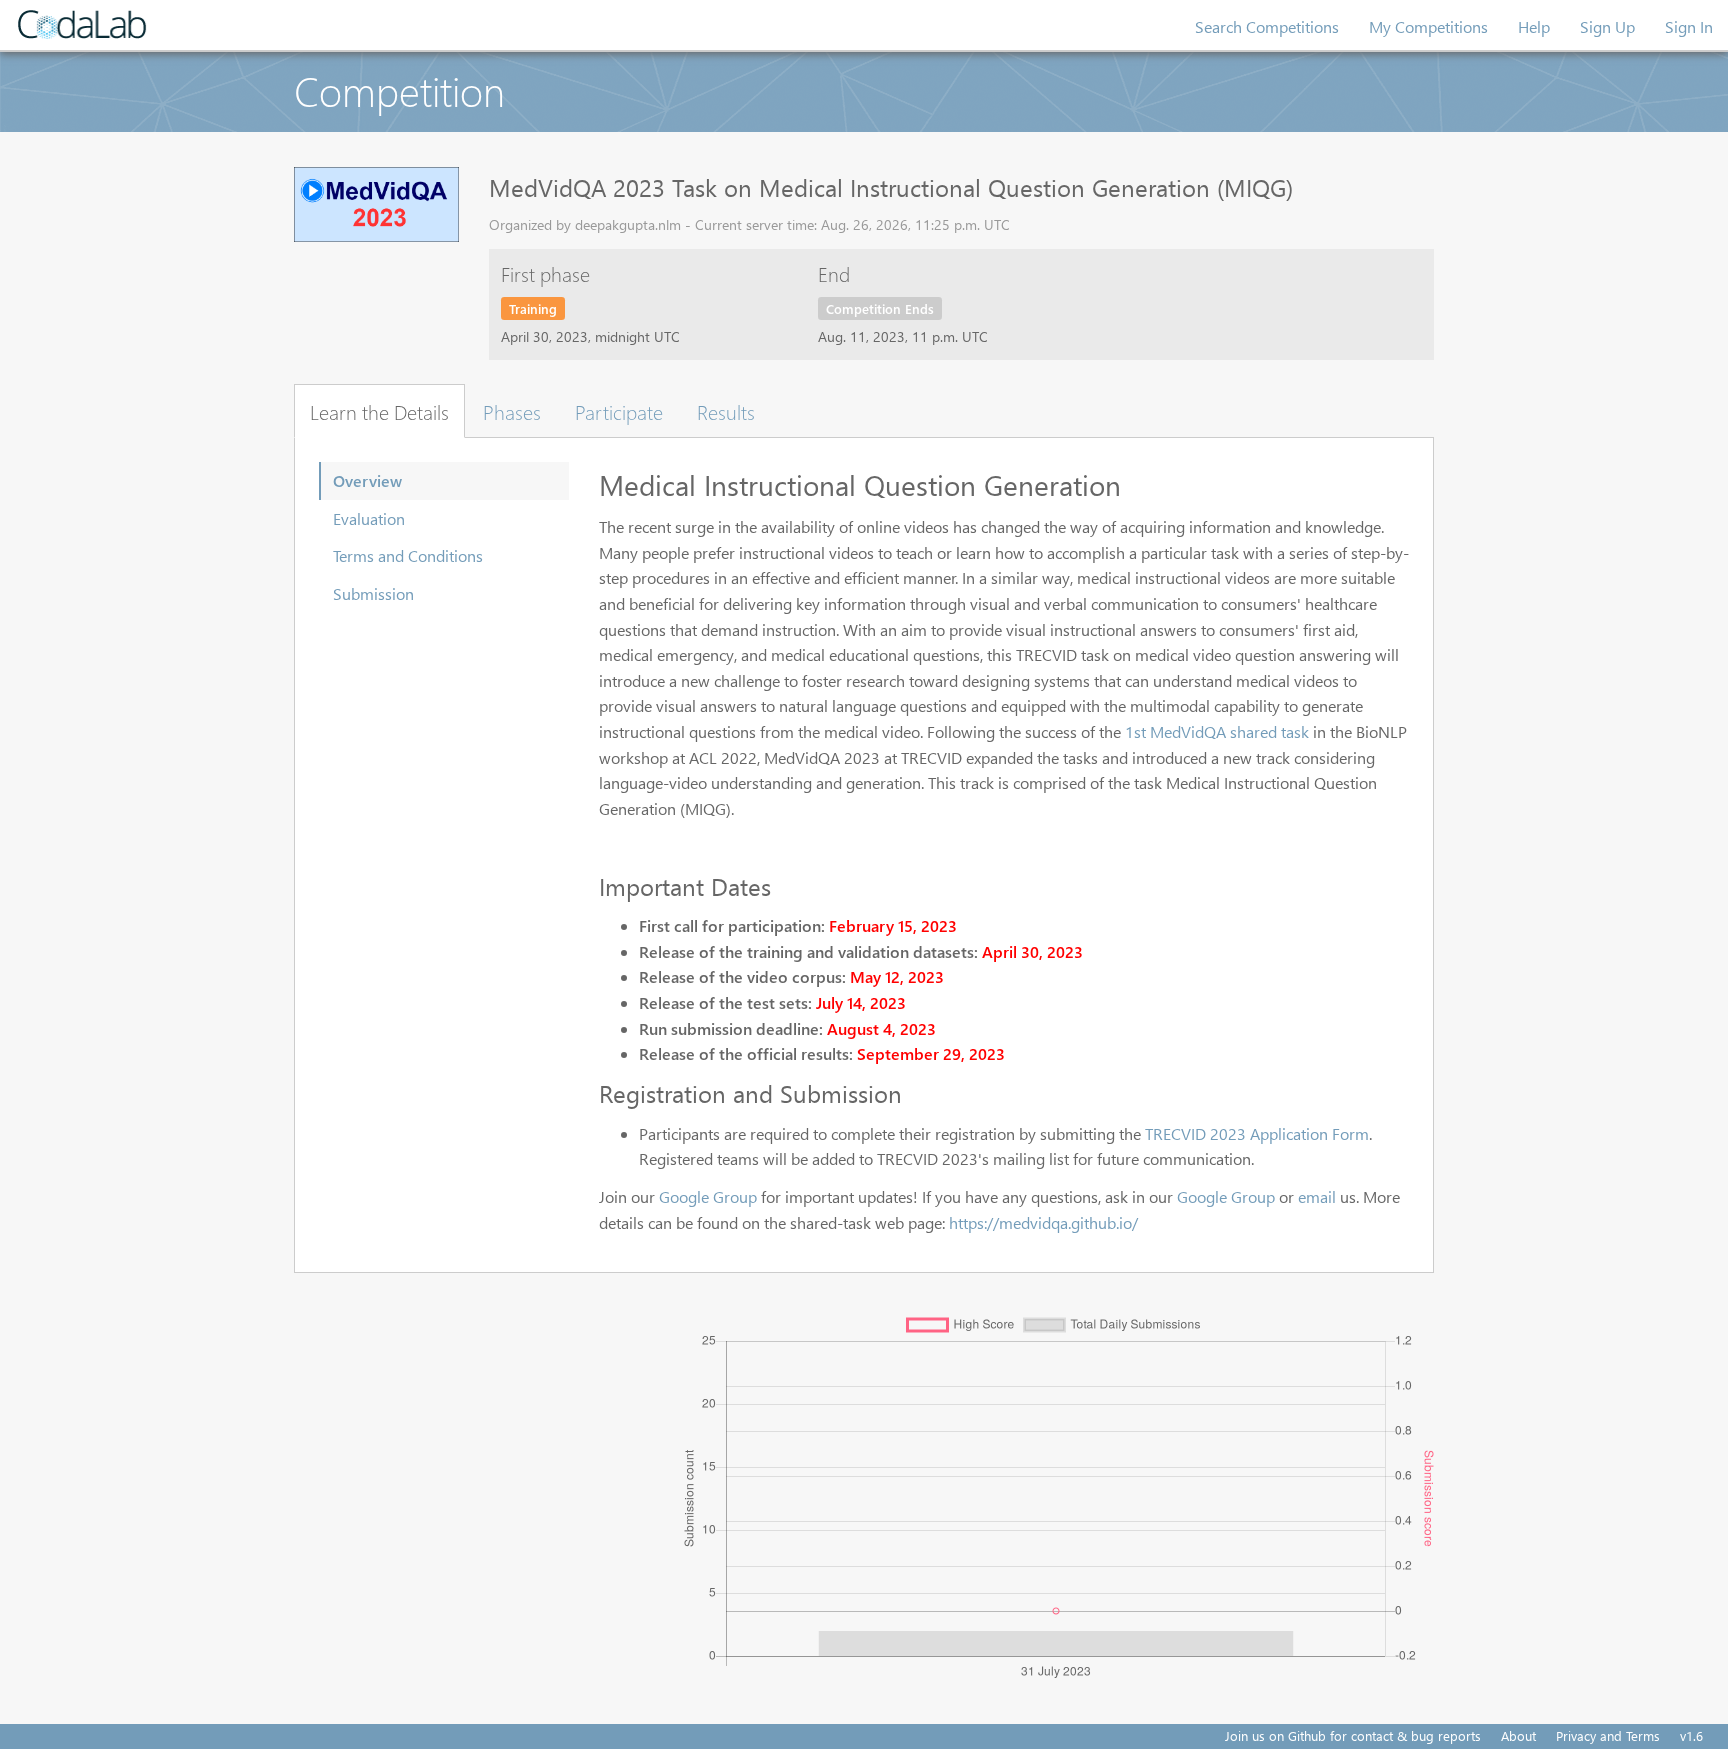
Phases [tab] (512, 411)
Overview (367, 480)
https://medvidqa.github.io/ (1043, 1222)
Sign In (1689, 26)
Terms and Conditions (408, 555)
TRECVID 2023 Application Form (1257, 1133)
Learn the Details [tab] (379, 411)
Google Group (708, 1196)
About (1518, 1735)
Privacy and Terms (1608, 1735)
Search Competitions (1267, 26)
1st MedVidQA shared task (1217, 731)
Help (1534, 26)
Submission (373, 593)
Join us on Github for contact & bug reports (1353, 1735)
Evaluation (369, 518)
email (1317, 1196)
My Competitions (1428, 26)
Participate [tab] (619, 411)
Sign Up (1607, 26)
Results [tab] (726, 411)
